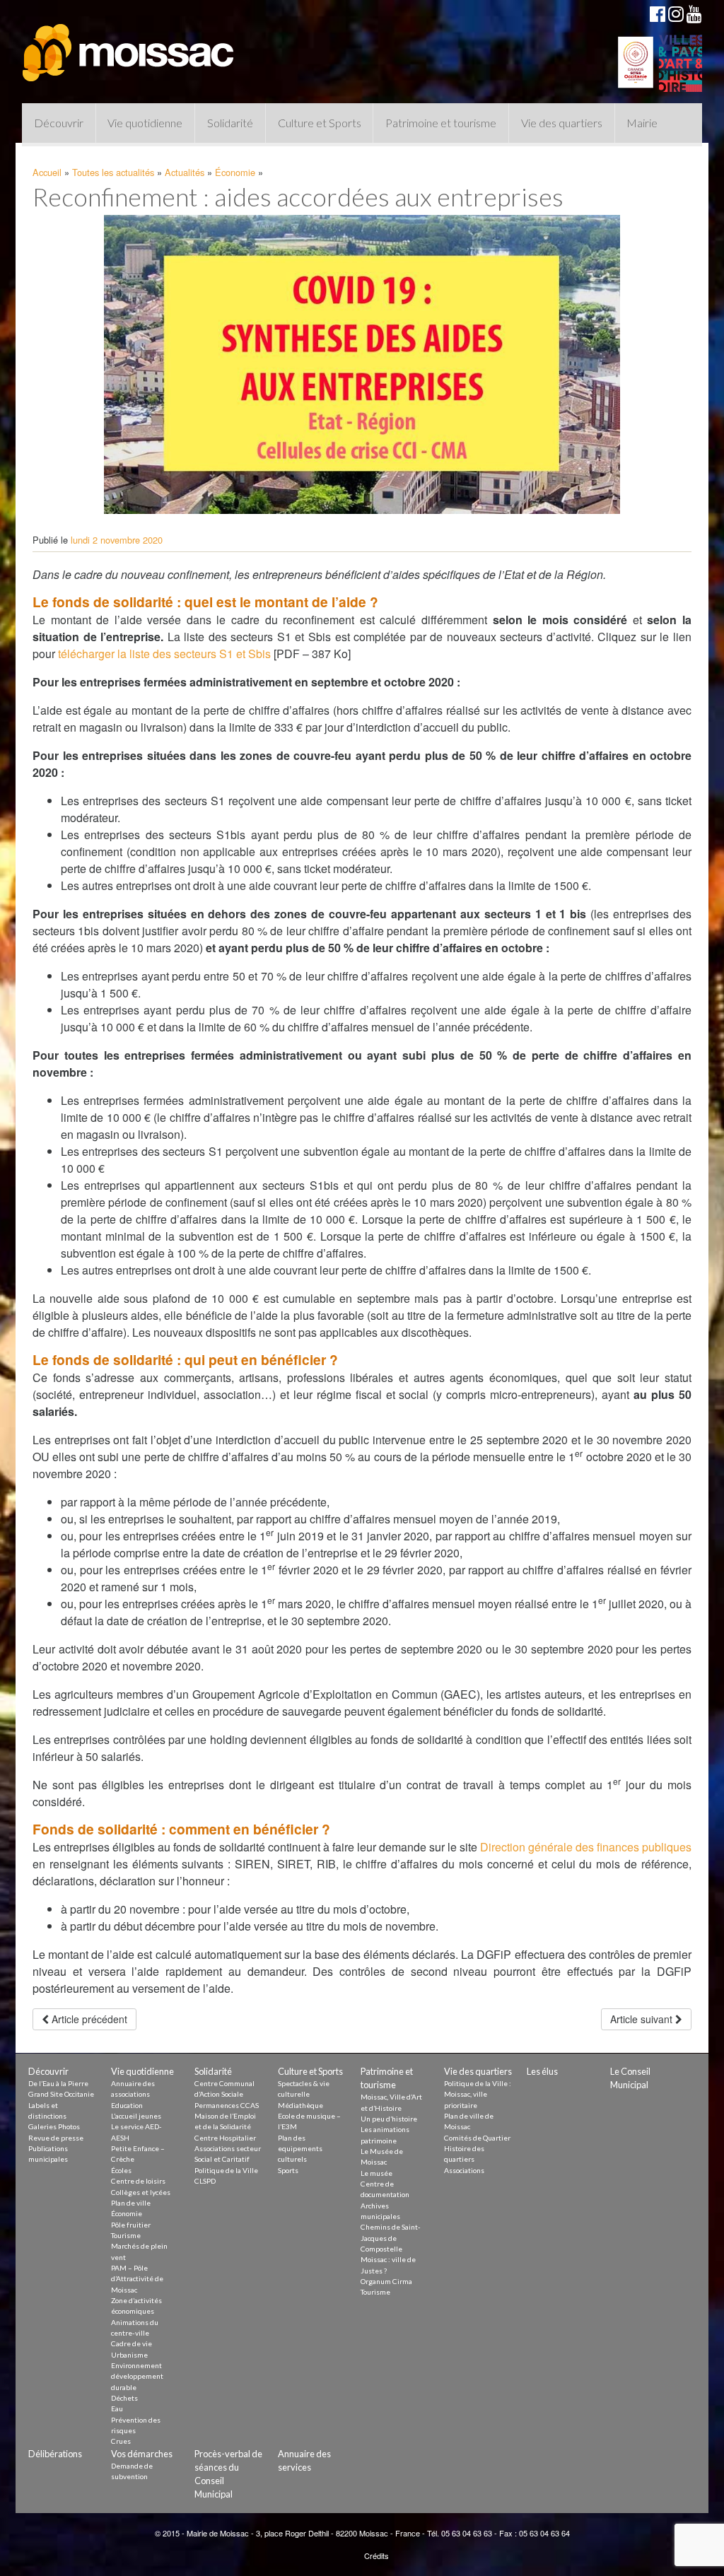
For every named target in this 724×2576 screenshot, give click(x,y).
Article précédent (88, 2019)
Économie (235, 172)
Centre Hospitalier (225, 2138)
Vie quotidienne (145, 123)
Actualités (185, 172)
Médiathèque (300, 2105)
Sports (288, 2170)
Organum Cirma (386, 2281)
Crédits (376, 2555)
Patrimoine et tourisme (441, 123)
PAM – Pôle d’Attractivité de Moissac (137, 2279)
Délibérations (55, 2454)
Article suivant (643, 2019)
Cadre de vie (132, 2343)
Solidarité (230, 123)
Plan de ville (131, 2203)
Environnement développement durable (137, 2376)
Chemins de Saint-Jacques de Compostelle (391, 2238)
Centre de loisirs (138, 2181)
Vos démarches (142, 2454)
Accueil (47, 172)
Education (127, 2105)
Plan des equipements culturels (300, 2149)
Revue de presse (56, 2138)
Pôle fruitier (131, 2225)
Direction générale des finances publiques (586, 1847)
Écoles (121, 2170)
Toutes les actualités (113, 172)
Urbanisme (129, 2355)
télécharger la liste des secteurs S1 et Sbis (164, 654)
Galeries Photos (54, 2126)
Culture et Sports (320, 123)
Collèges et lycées (141, 2192)
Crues (121, 2441)
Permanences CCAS (227, 2105)
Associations (464, 2170)
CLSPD (205, 2181)
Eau (117, 2408)
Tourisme (126, 2235)
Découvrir (59, 123)
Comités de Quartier (477, 2138)
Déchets (124, 2398)
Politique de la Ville (226, 2170)
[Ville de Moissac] (129, 46)
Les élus (542, 2071)
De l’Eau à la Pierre (58, 2083)
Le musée (376, 2173)
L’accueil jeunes (136, 2116)
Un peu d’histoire (389, 2119)
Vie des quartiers (562, 123)
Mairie (642, 123)
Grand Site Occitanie (61, 2094)
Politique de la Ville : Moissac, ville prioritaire (478, 2094)
